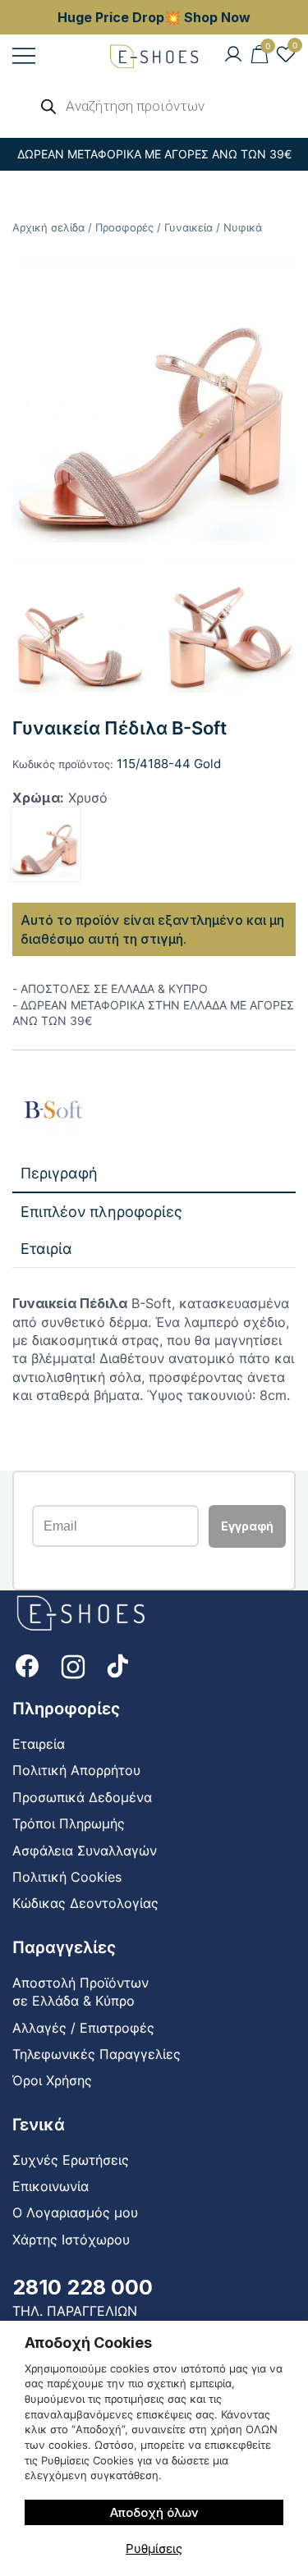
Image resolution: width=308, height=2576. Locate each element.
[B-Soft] (53, 1111)
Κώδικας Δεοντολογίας (85, 1903)
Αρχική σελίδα (48, 227)
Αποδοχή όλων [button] (154, 2512)
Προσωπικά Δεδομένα (82, 1797)
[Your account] (233, 55)
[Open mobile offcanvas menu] (24, 55)
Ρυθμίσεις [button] (154, 2549)
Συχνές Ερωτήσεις (71, 2160)
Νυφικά (243, 227)
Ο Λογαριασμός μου (75, 2212)
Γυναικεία (188, 227)
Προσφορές (124, 227)
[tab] (154, 1174)
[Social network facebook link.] (27, 1665)
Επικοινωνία (51, 2186)
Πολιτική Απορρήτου (76, 1770)
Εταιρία (46, 1249)
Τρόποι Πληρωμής (69, 1823)
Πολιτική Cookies (67, 1877)
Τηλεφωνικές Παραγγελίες (97, 2054)
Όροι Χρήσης (52, 2080)
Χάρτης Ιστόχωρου (71, 2240)
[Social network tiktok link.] (119, 1665)
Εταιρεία (39, 1744)
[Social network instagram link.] (73, 1665)
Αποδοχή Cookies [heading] (88, 2343)
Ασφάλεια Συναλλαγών (85, 1851)
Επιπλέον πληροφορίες (101, 1212)
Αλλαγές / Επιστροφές (83, 2028)
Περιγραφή (59, 1173)
